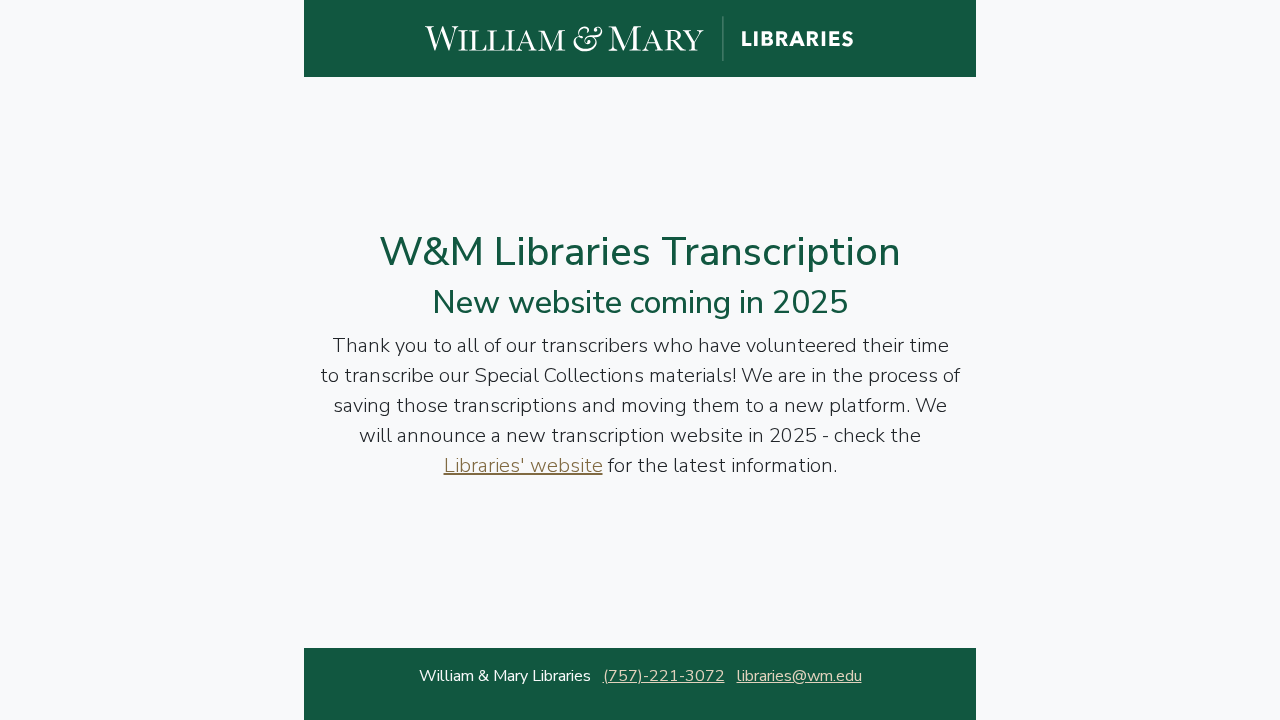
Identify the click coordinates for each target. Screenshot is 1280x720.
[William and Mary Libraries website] (640, 37)
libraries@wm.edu (799, 676)
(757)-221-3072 (664, 676)
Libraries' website (523, 465)
